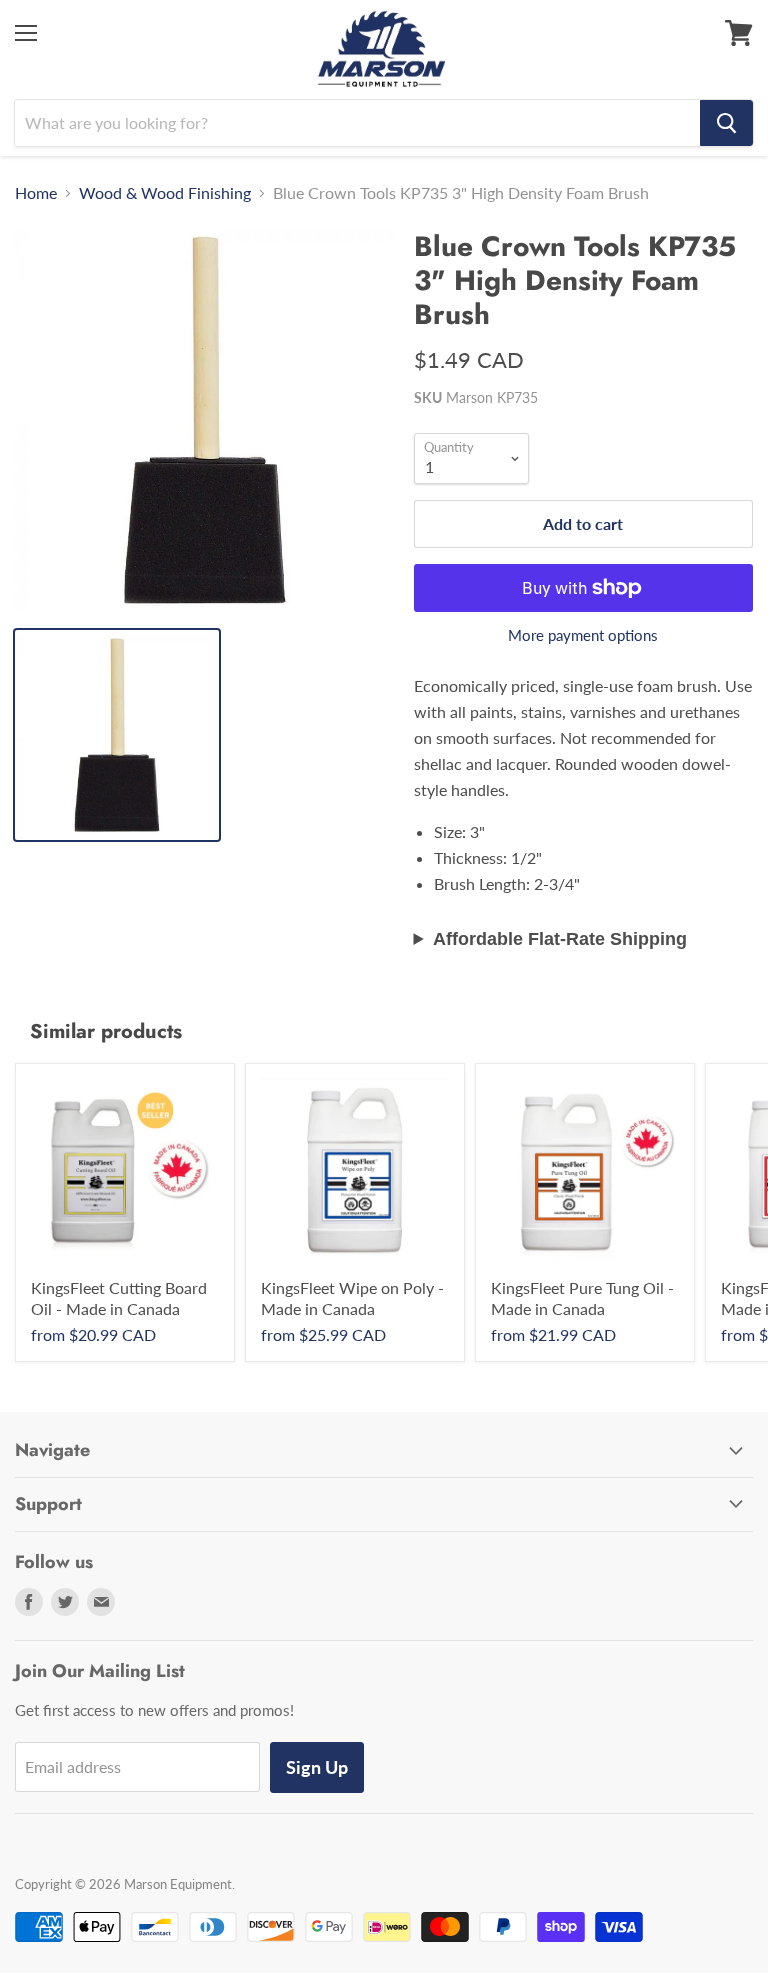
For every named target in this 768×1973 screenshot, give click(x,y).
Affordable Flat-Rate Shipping (560, 939)
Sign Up (317, 1767)
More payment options (583, 635)
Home (36, 193)
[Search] (726, 123)
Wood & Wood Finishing (165, 193)
